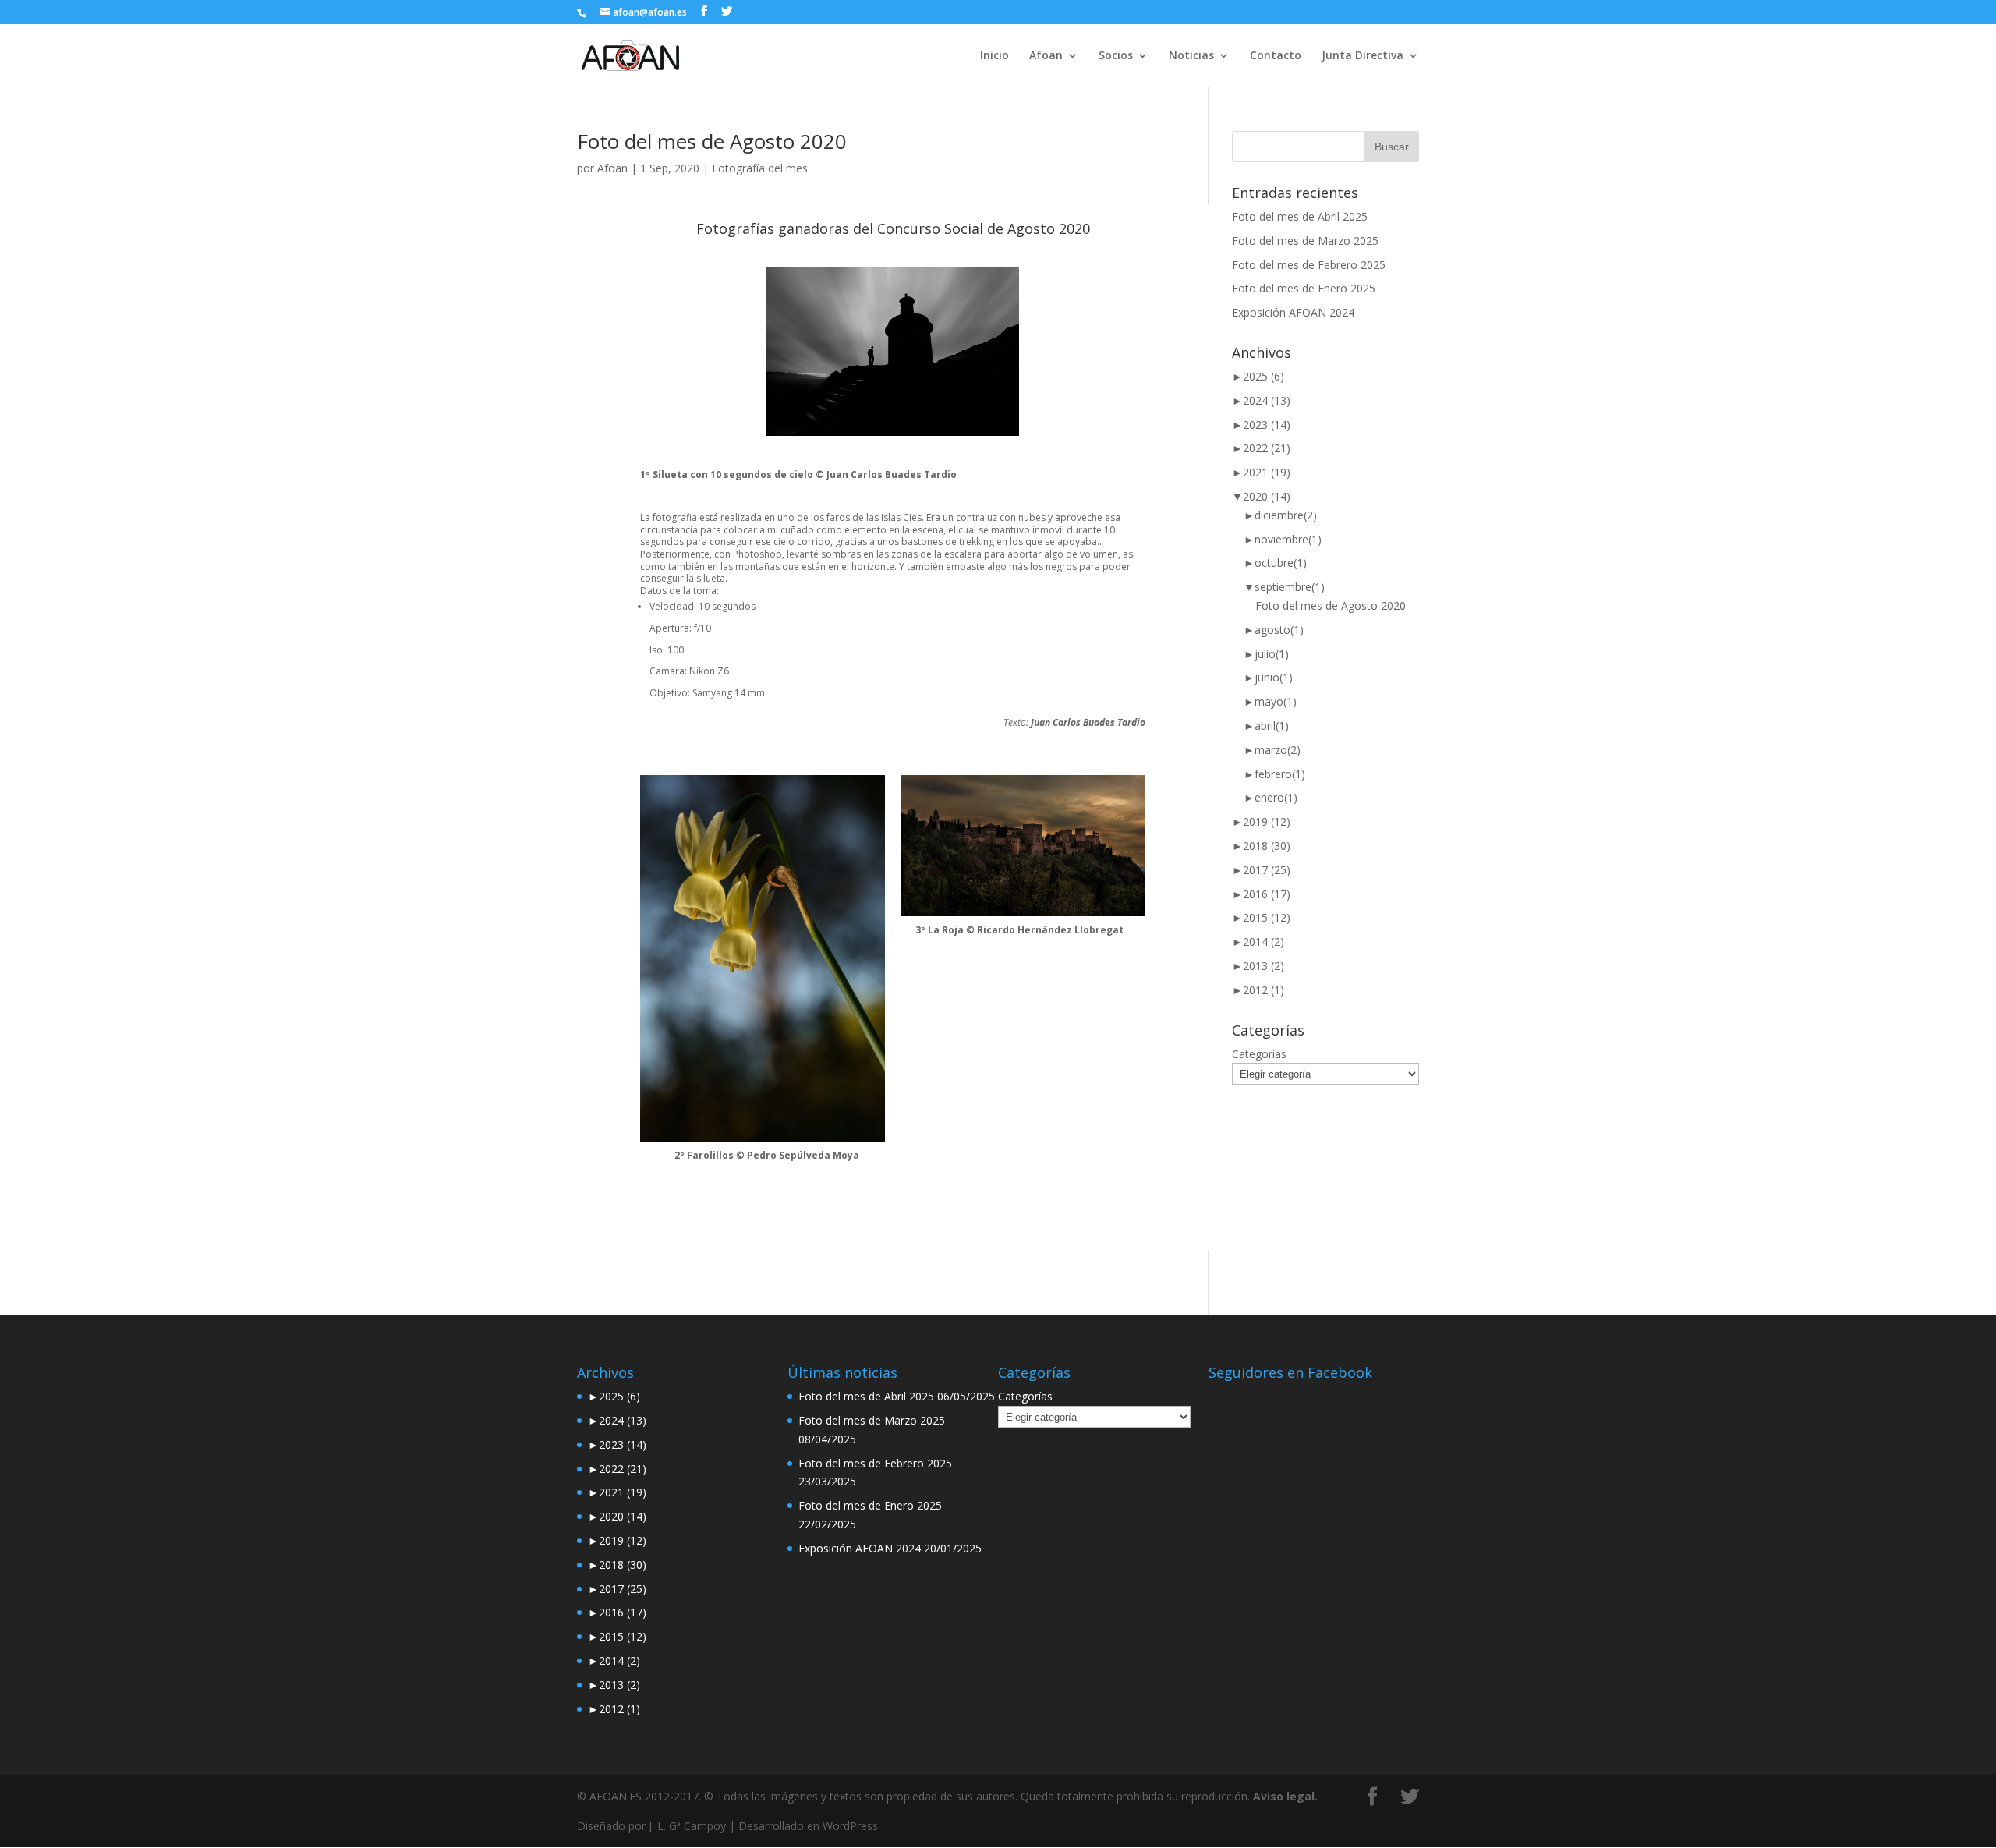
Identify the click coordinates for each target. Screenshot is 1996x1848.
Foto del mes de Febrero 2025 (1309, 265)
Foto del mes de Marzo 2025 (1305, 241)
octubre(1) (1275, 563)
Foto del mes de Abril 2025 (1300, 216)
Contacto (1276, 56)
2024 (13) (1261, 400)
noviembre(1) (1283, 539)
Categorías (1259, 1054)
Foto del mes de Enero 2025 (1304, 288)
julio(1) (1266, 654)
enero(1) (1271, 797)
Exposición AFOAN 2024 (1293, 312)
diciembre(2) (1280, 515)
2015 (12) (1261, 917)
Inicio (994, 56)
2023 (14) (1261, 425)
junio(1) (1268, 677)
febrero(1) (1274, 774)
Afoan (612, 168)
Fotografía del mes (760, 168)
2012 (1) (1258, 990)
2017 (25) (1261, 870)
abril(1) (1266, 726)
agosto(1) (1274, 630)
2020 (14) (1261, 496)
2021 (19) (1261, 472)
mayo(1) (1270, 701)
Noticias (1191, 56)
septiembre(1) (1284, 587)
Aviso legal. (1285, 1796)
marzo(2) (1272, 750)
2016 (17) (1261, 894)
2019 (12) (1261, 821)
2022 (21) (1261, 448)
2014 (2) (1258, 942)
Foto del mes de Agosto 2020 (712, 141)
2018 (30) (1261, 846)
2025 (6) (1258, 376)
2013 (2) (1258, 966)
